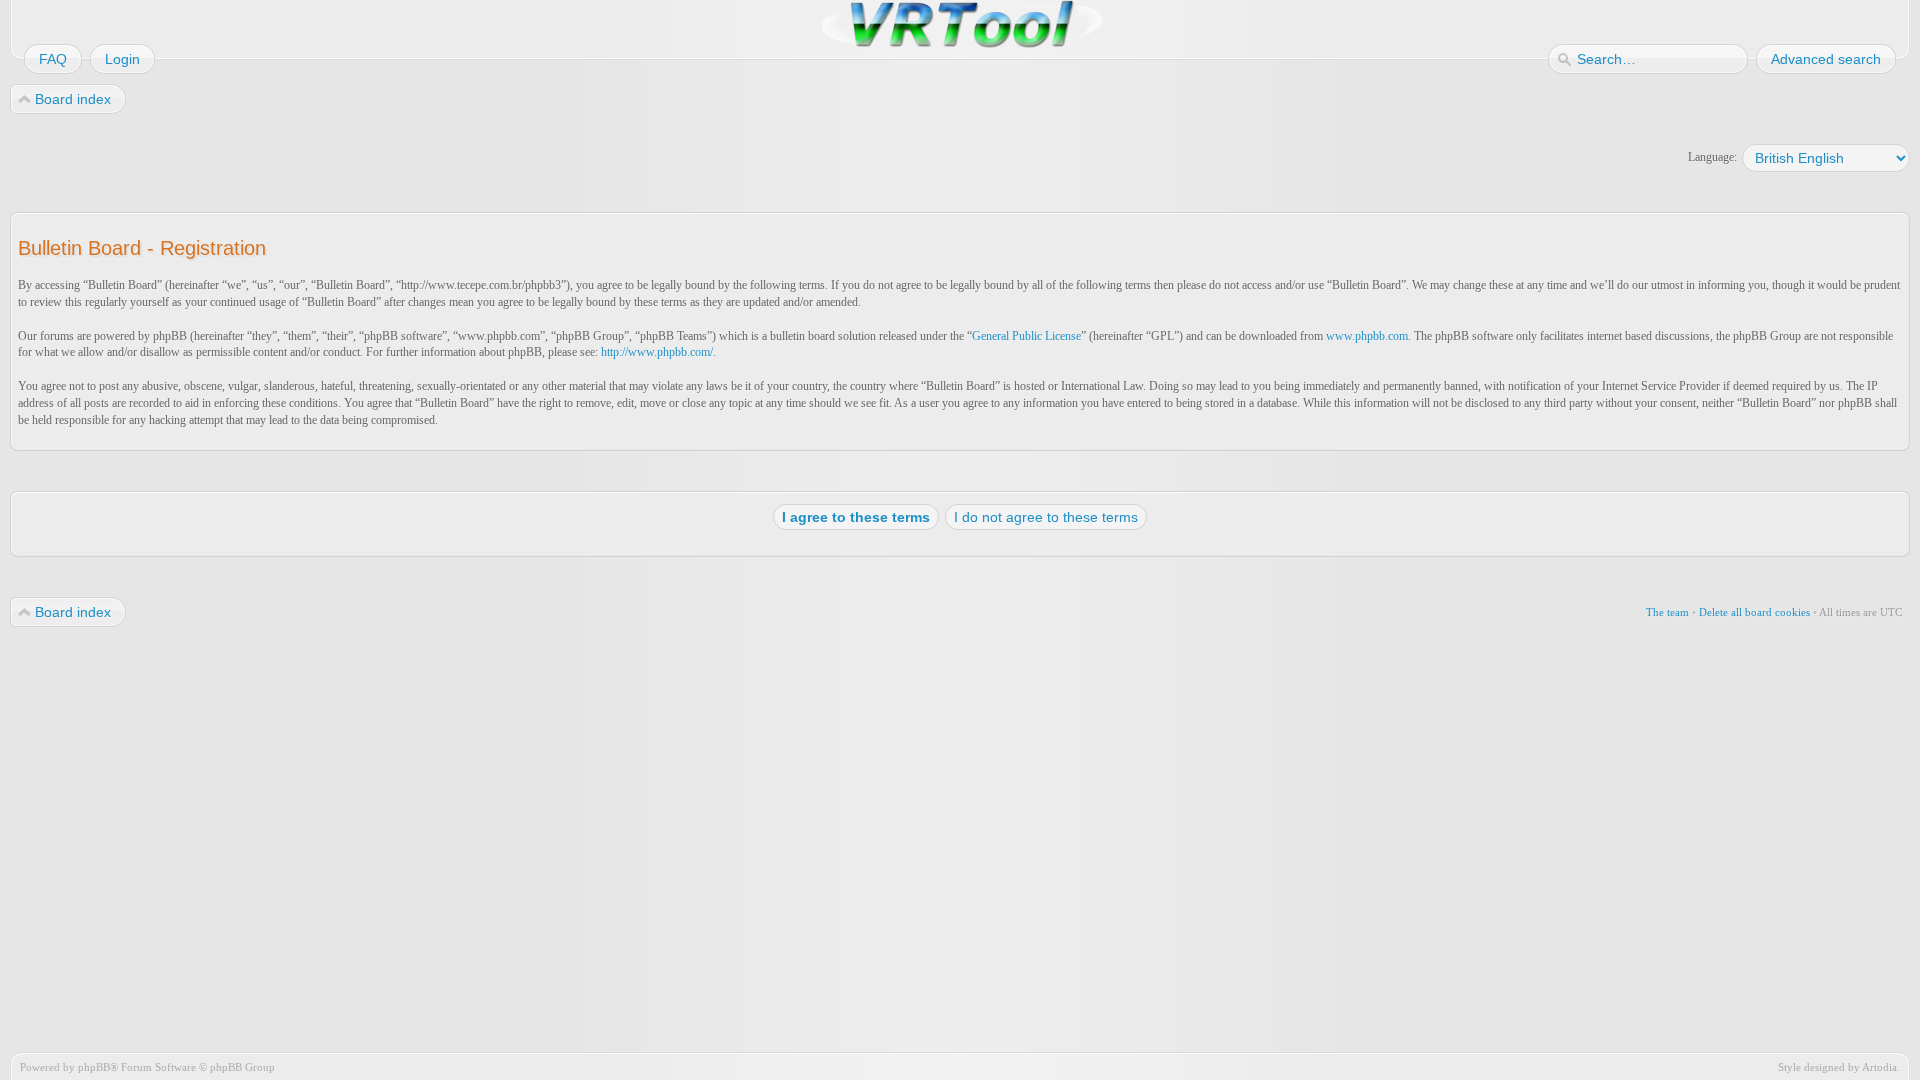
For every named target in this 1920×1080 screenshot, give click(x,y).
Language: (1712, 157)
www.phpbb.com (1367, 336)
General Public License (1026, 336)
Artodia (1879, 1067)
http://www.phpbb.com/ (657, 352)
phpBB (94, 1067)
